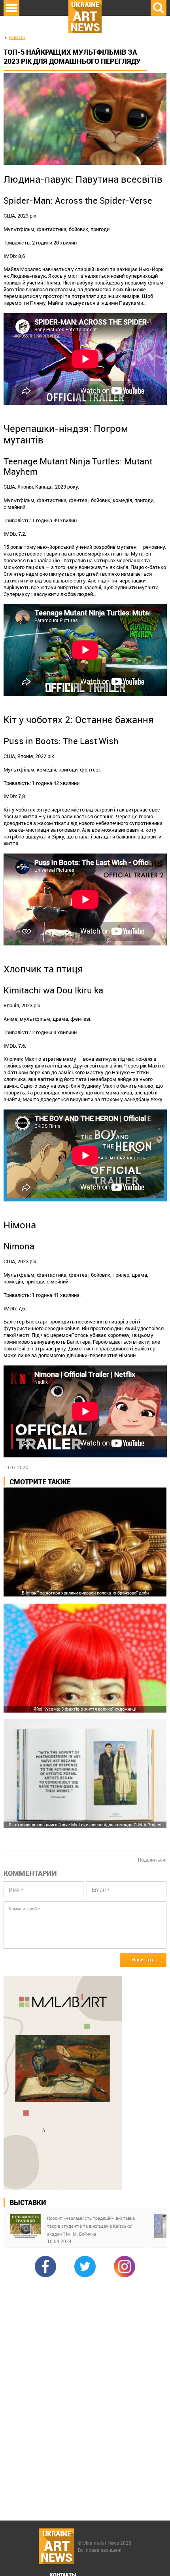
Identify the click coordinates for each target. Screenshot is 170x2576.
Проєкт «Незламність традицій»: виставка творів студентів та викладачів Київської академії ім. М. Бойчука (91, 2226)
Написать (143, 1959)
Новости (17, 37)
